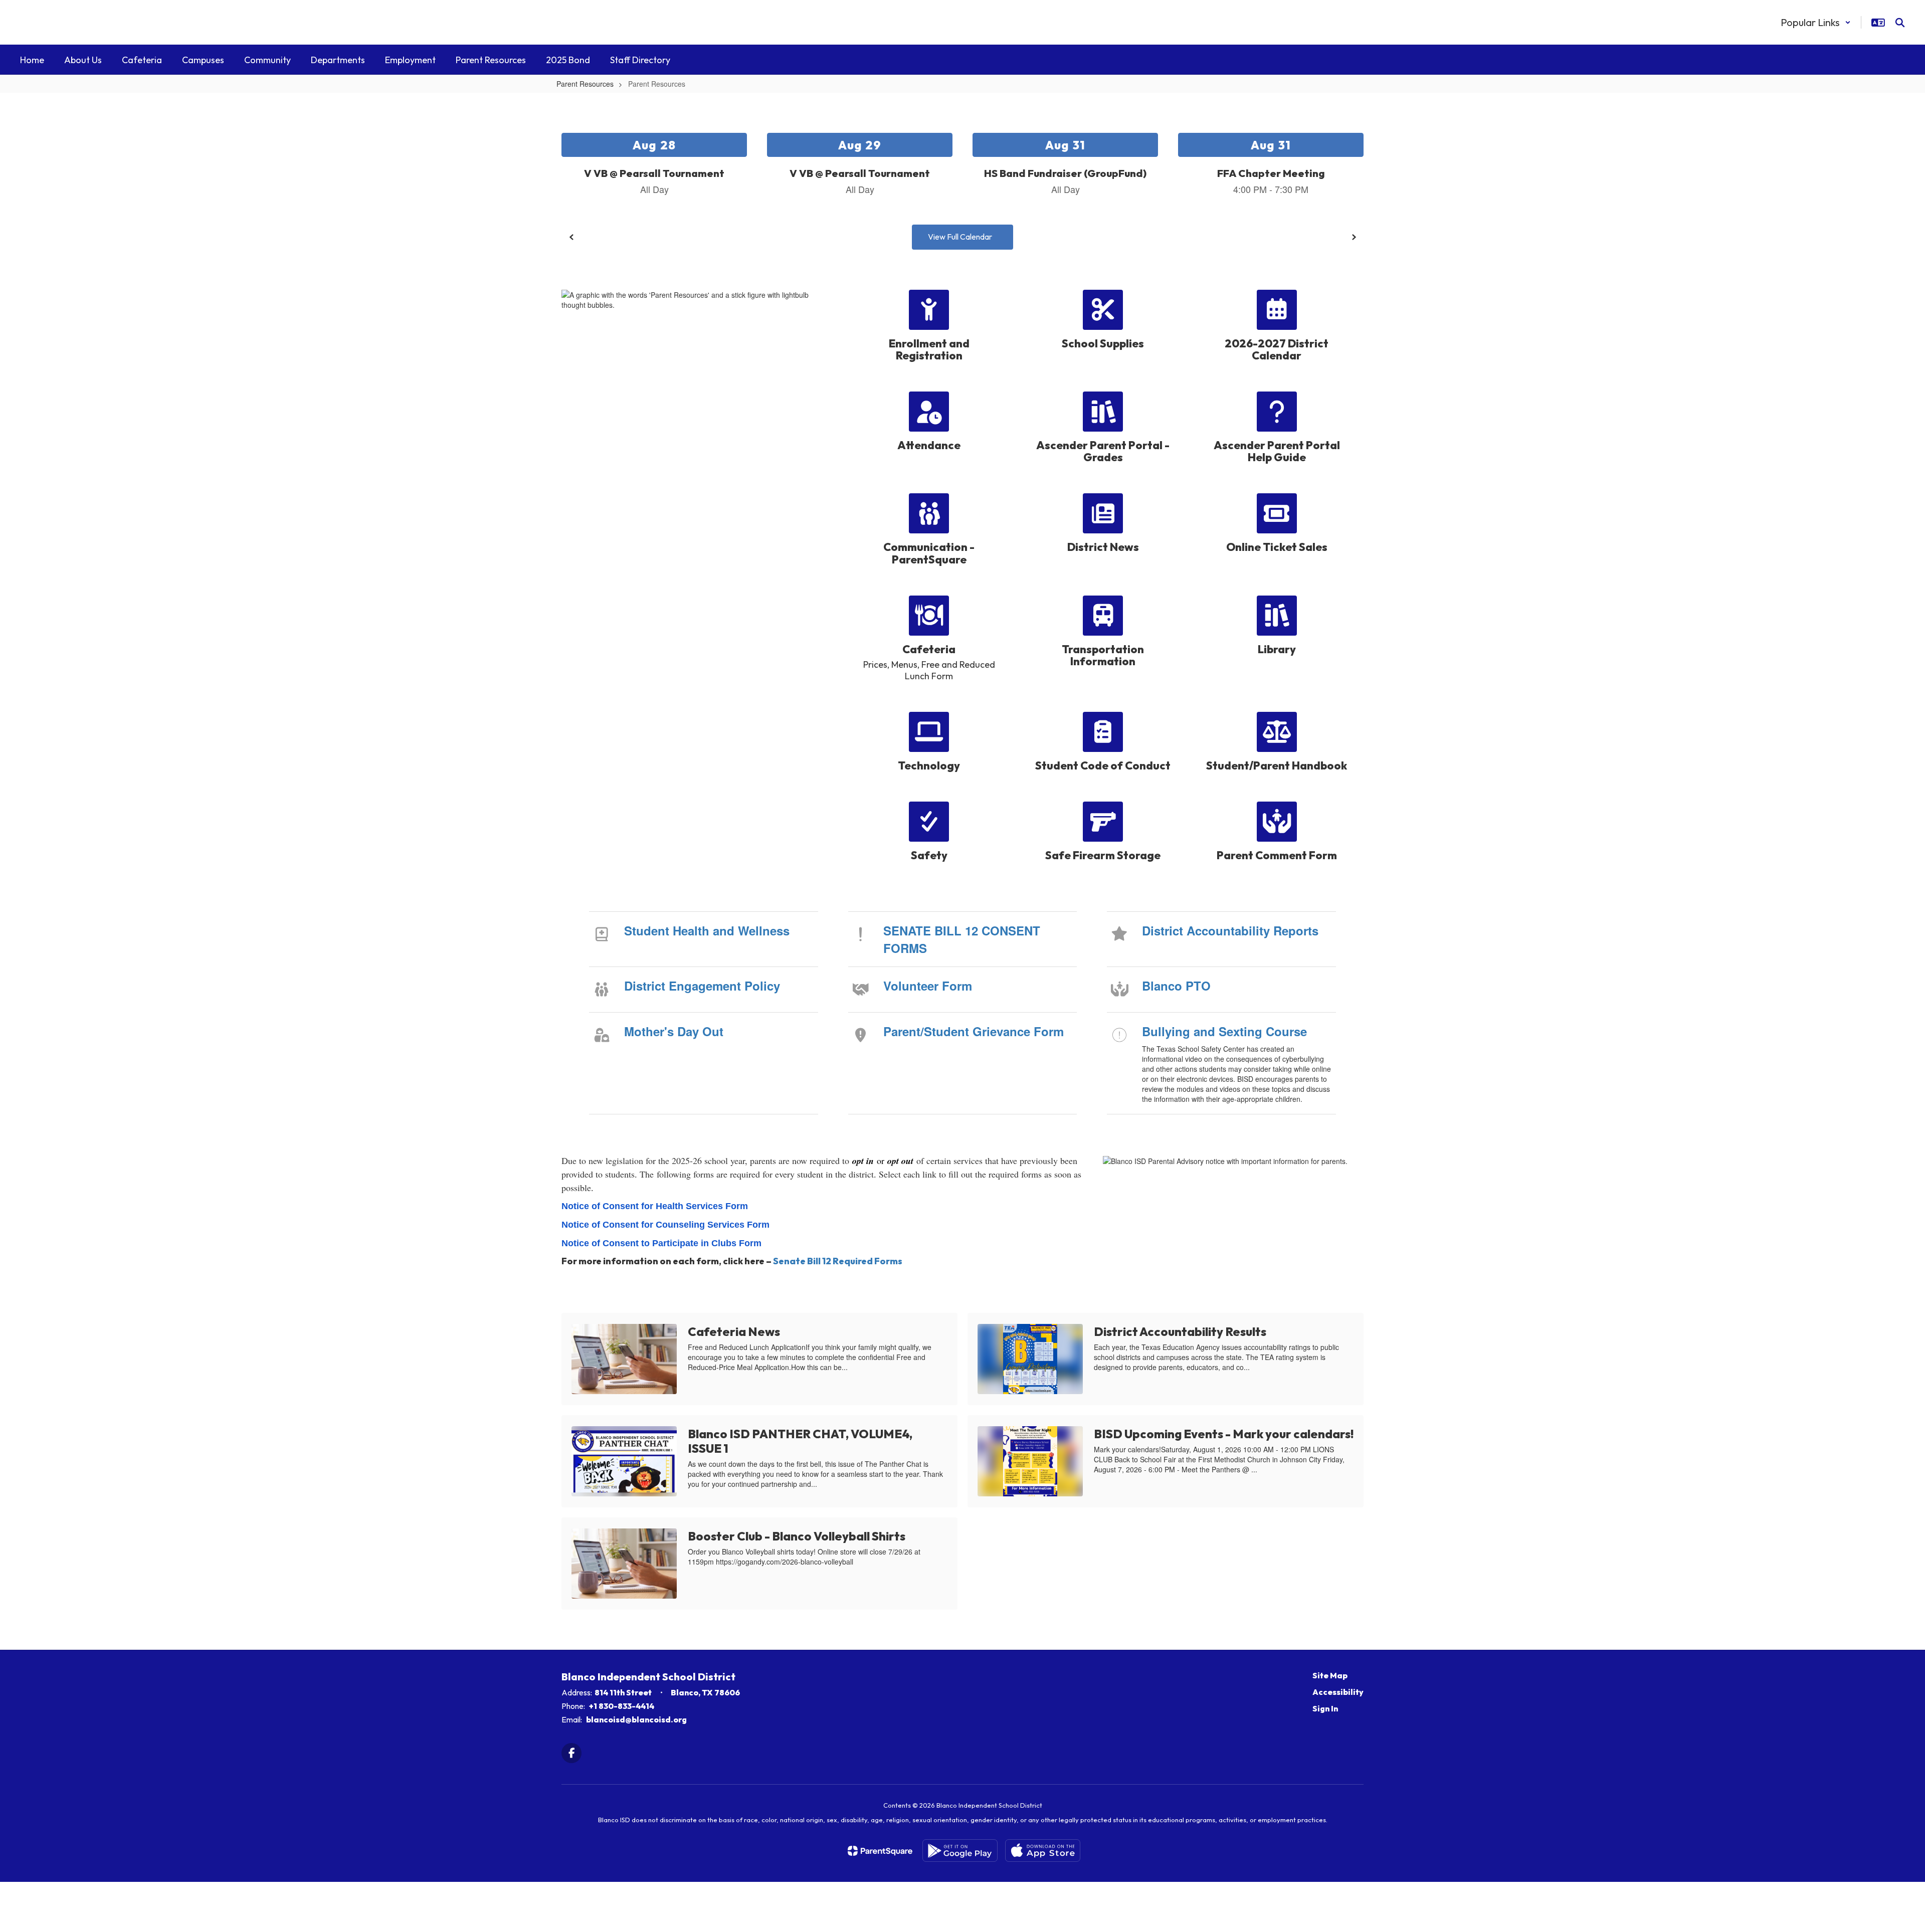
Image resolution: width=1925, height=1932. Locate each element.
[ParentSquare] (880, 1851)
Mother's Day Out (674, 1031)
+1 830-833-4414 (622, 1706)
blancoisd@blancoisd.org (636, 1719)
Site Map (1330, 1675)
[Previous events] (571, 237)
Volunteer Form (928, 986)
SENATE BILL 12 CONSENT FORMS (962, 939)
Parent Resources (585, 84)
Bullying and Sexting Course (1224, 1031)
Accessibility (1338, 1692)
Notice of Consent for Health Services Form (655, 1206)
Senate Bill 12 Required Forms (838, 1261)
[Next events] (1354, 237)
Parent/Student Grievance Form (974, 1031)
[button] (1816, 22)
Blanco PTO (1176, 986)
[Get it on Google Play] (960, 1851)
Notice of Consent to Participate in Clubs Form (661, 1243)
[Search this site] (1900, 23)
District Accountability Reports (1230, 930)
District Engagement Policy (702, 986)
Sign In (1325, 1708)
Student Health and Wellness (707, 930)
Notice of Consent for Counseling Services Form (665, 1225)
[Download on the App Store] (1043, 1851)
